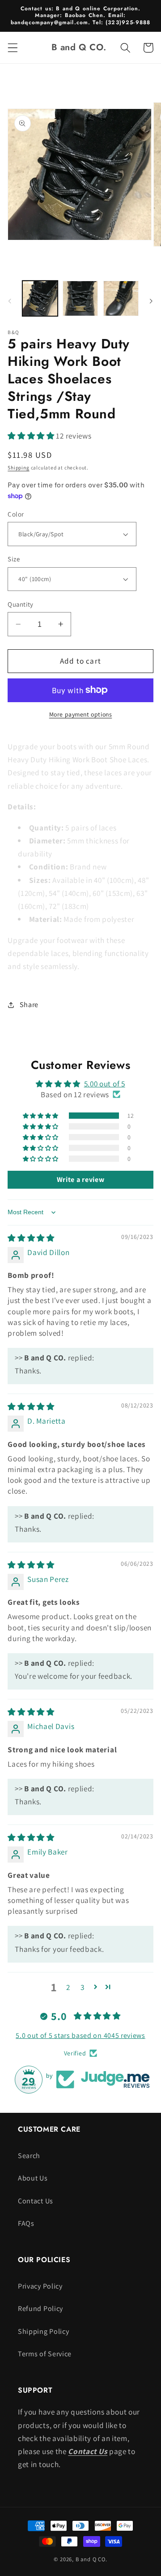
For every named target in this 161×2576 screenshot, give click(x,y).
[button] (13, 48)
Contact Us (36, 2201)
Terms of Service (45, 2354)
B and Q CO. (91, 2559)
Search (29, 2156)
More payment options (81, 714)
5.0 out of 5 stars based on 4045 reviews (80, 2035)
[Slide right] (151, 301)
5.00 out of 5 (105, 1084)
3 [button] (83, 1987)
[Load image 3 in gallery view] (121, 298)
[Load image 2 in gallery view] (80, 298)
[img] (31, 1238)
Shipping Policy (43, 2331)
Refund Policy (40, 2309)
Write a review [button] (81, 1179)
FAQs (26, 2223)
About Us (33, 2178)
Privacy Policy (40, 2286)
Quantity (21, 604)
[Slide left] (10, 301)
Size (14, 559)
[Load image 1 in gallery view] (40, 298)
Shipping (18, 467)
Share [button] (29, 1005)
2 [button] (68, 1987)
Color (16, 514)
